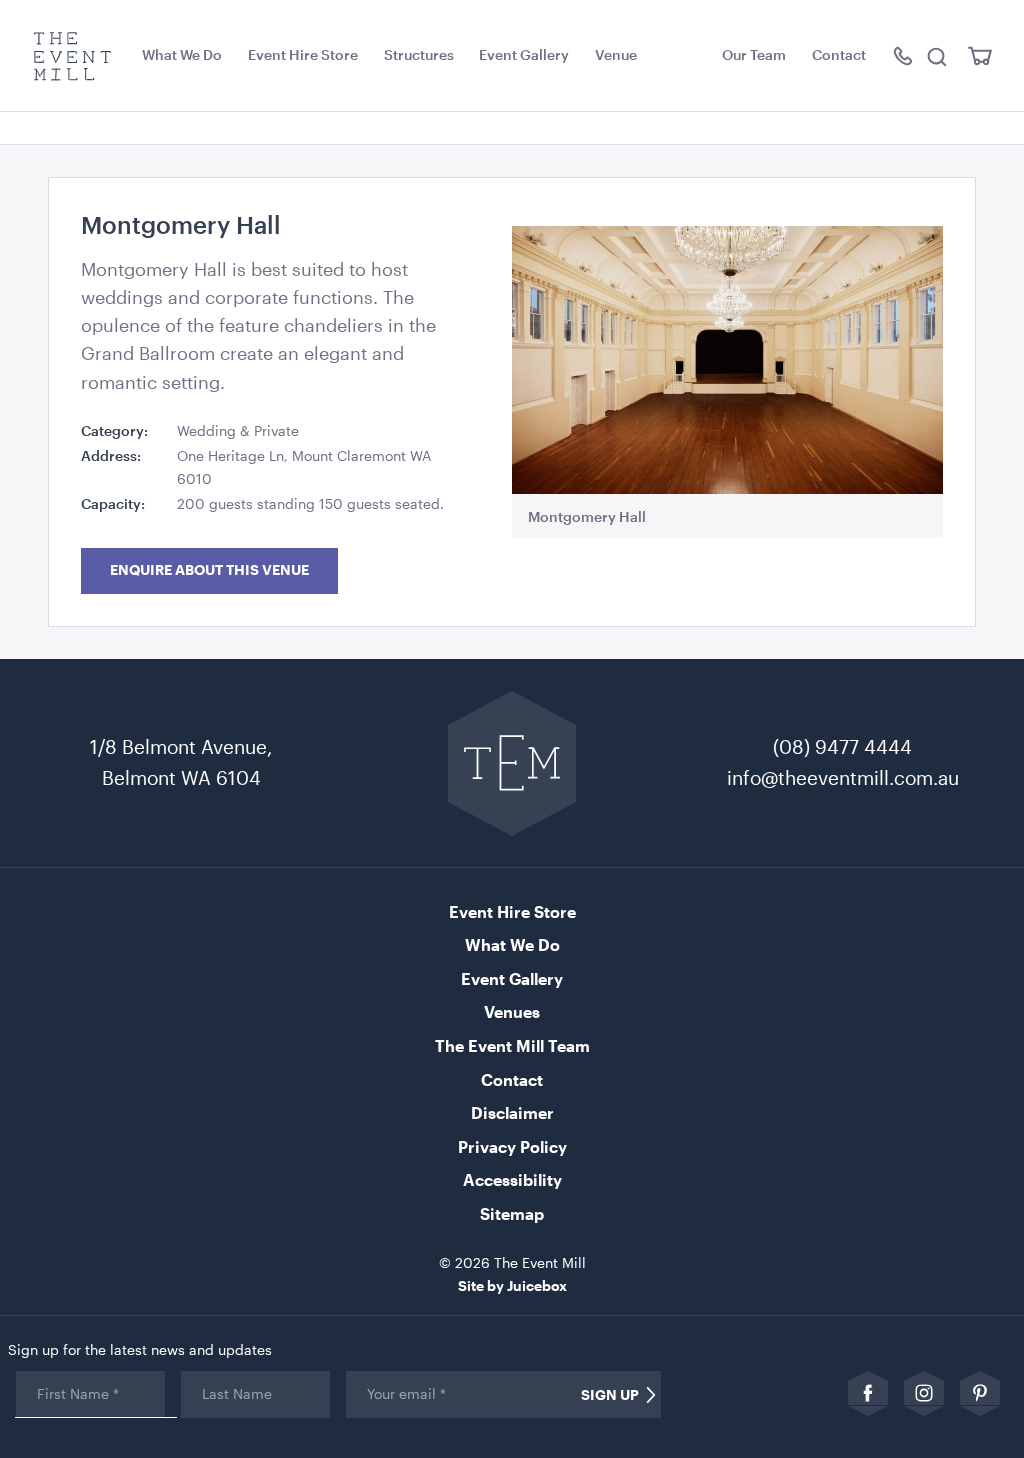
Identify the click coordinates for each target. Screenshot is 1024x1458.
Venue (616, 55)
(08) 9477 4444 (842, 746)
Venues (512, 1011)
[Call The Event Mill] (905, 56)
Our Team (754, 55)
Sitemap (512, 1213)
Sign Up (610, 1395)
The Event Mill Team (512, 1045)
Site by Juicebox (512, 1285)
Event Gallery (524, 55)
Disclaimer (512, 1112)
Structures (419, 55)
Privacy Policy (512, 1146)
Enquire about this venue (209, 570)
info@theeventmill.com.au (843, 777)
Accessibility (512, 1179)
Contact (839, 55)
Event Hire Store (303, 55)
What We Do (182, 55)
